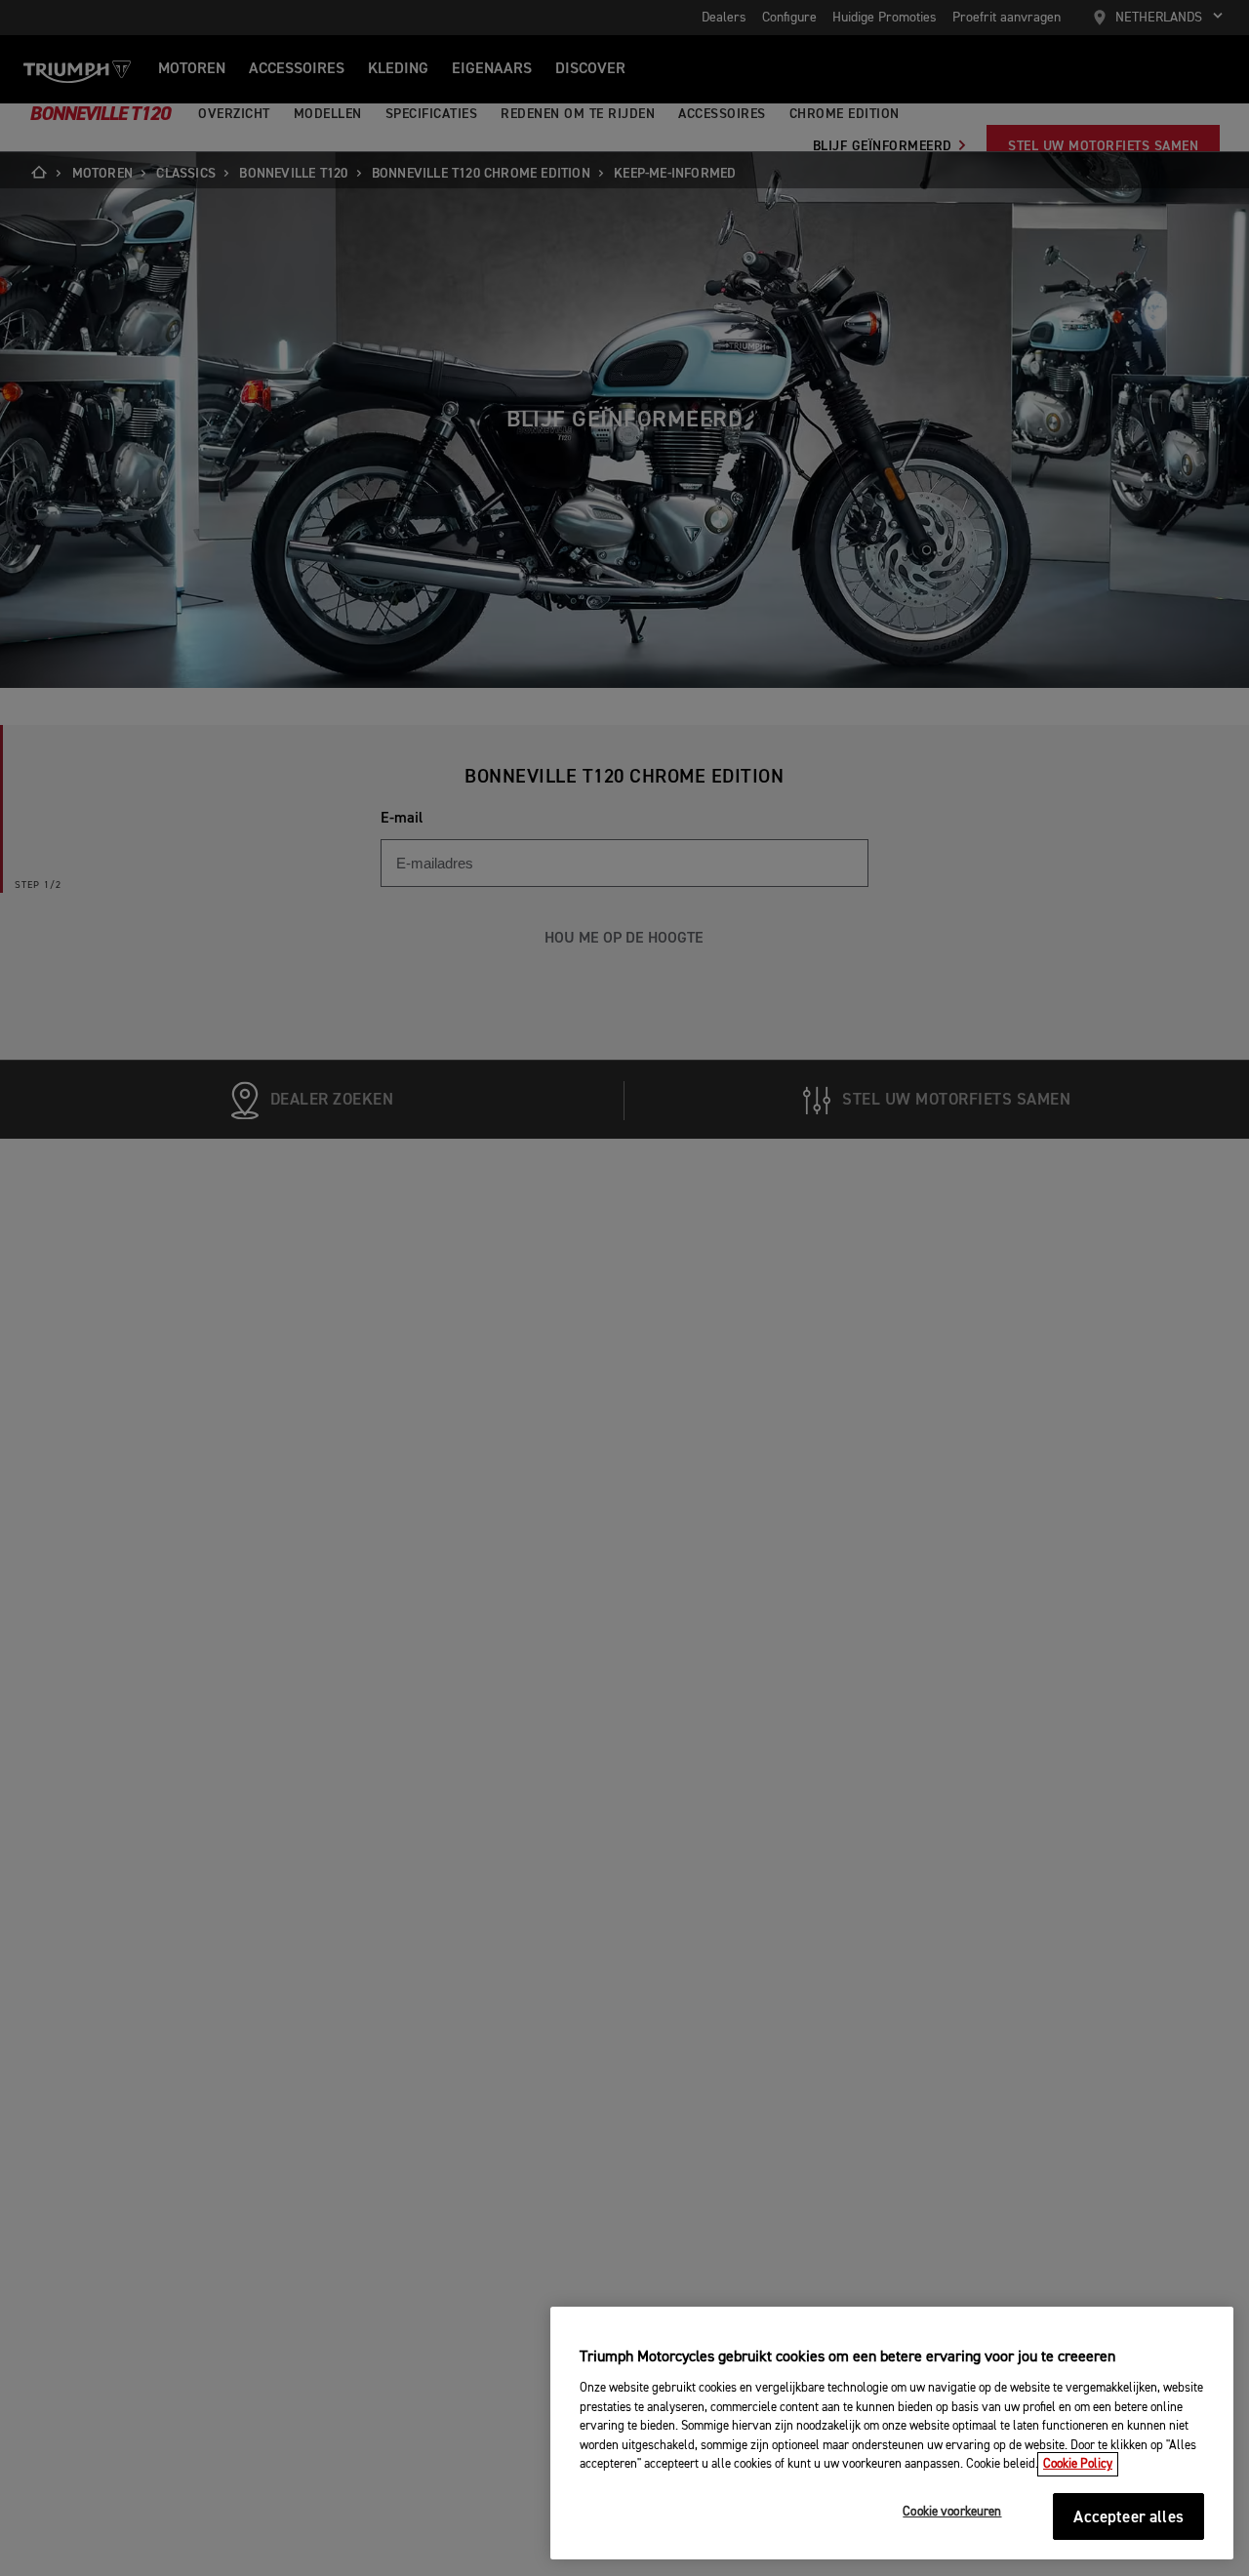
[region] (892, 2434)
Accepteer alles (1128, 2518)
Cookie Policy (1078, 2464)
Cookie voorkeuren (952, 2513)
